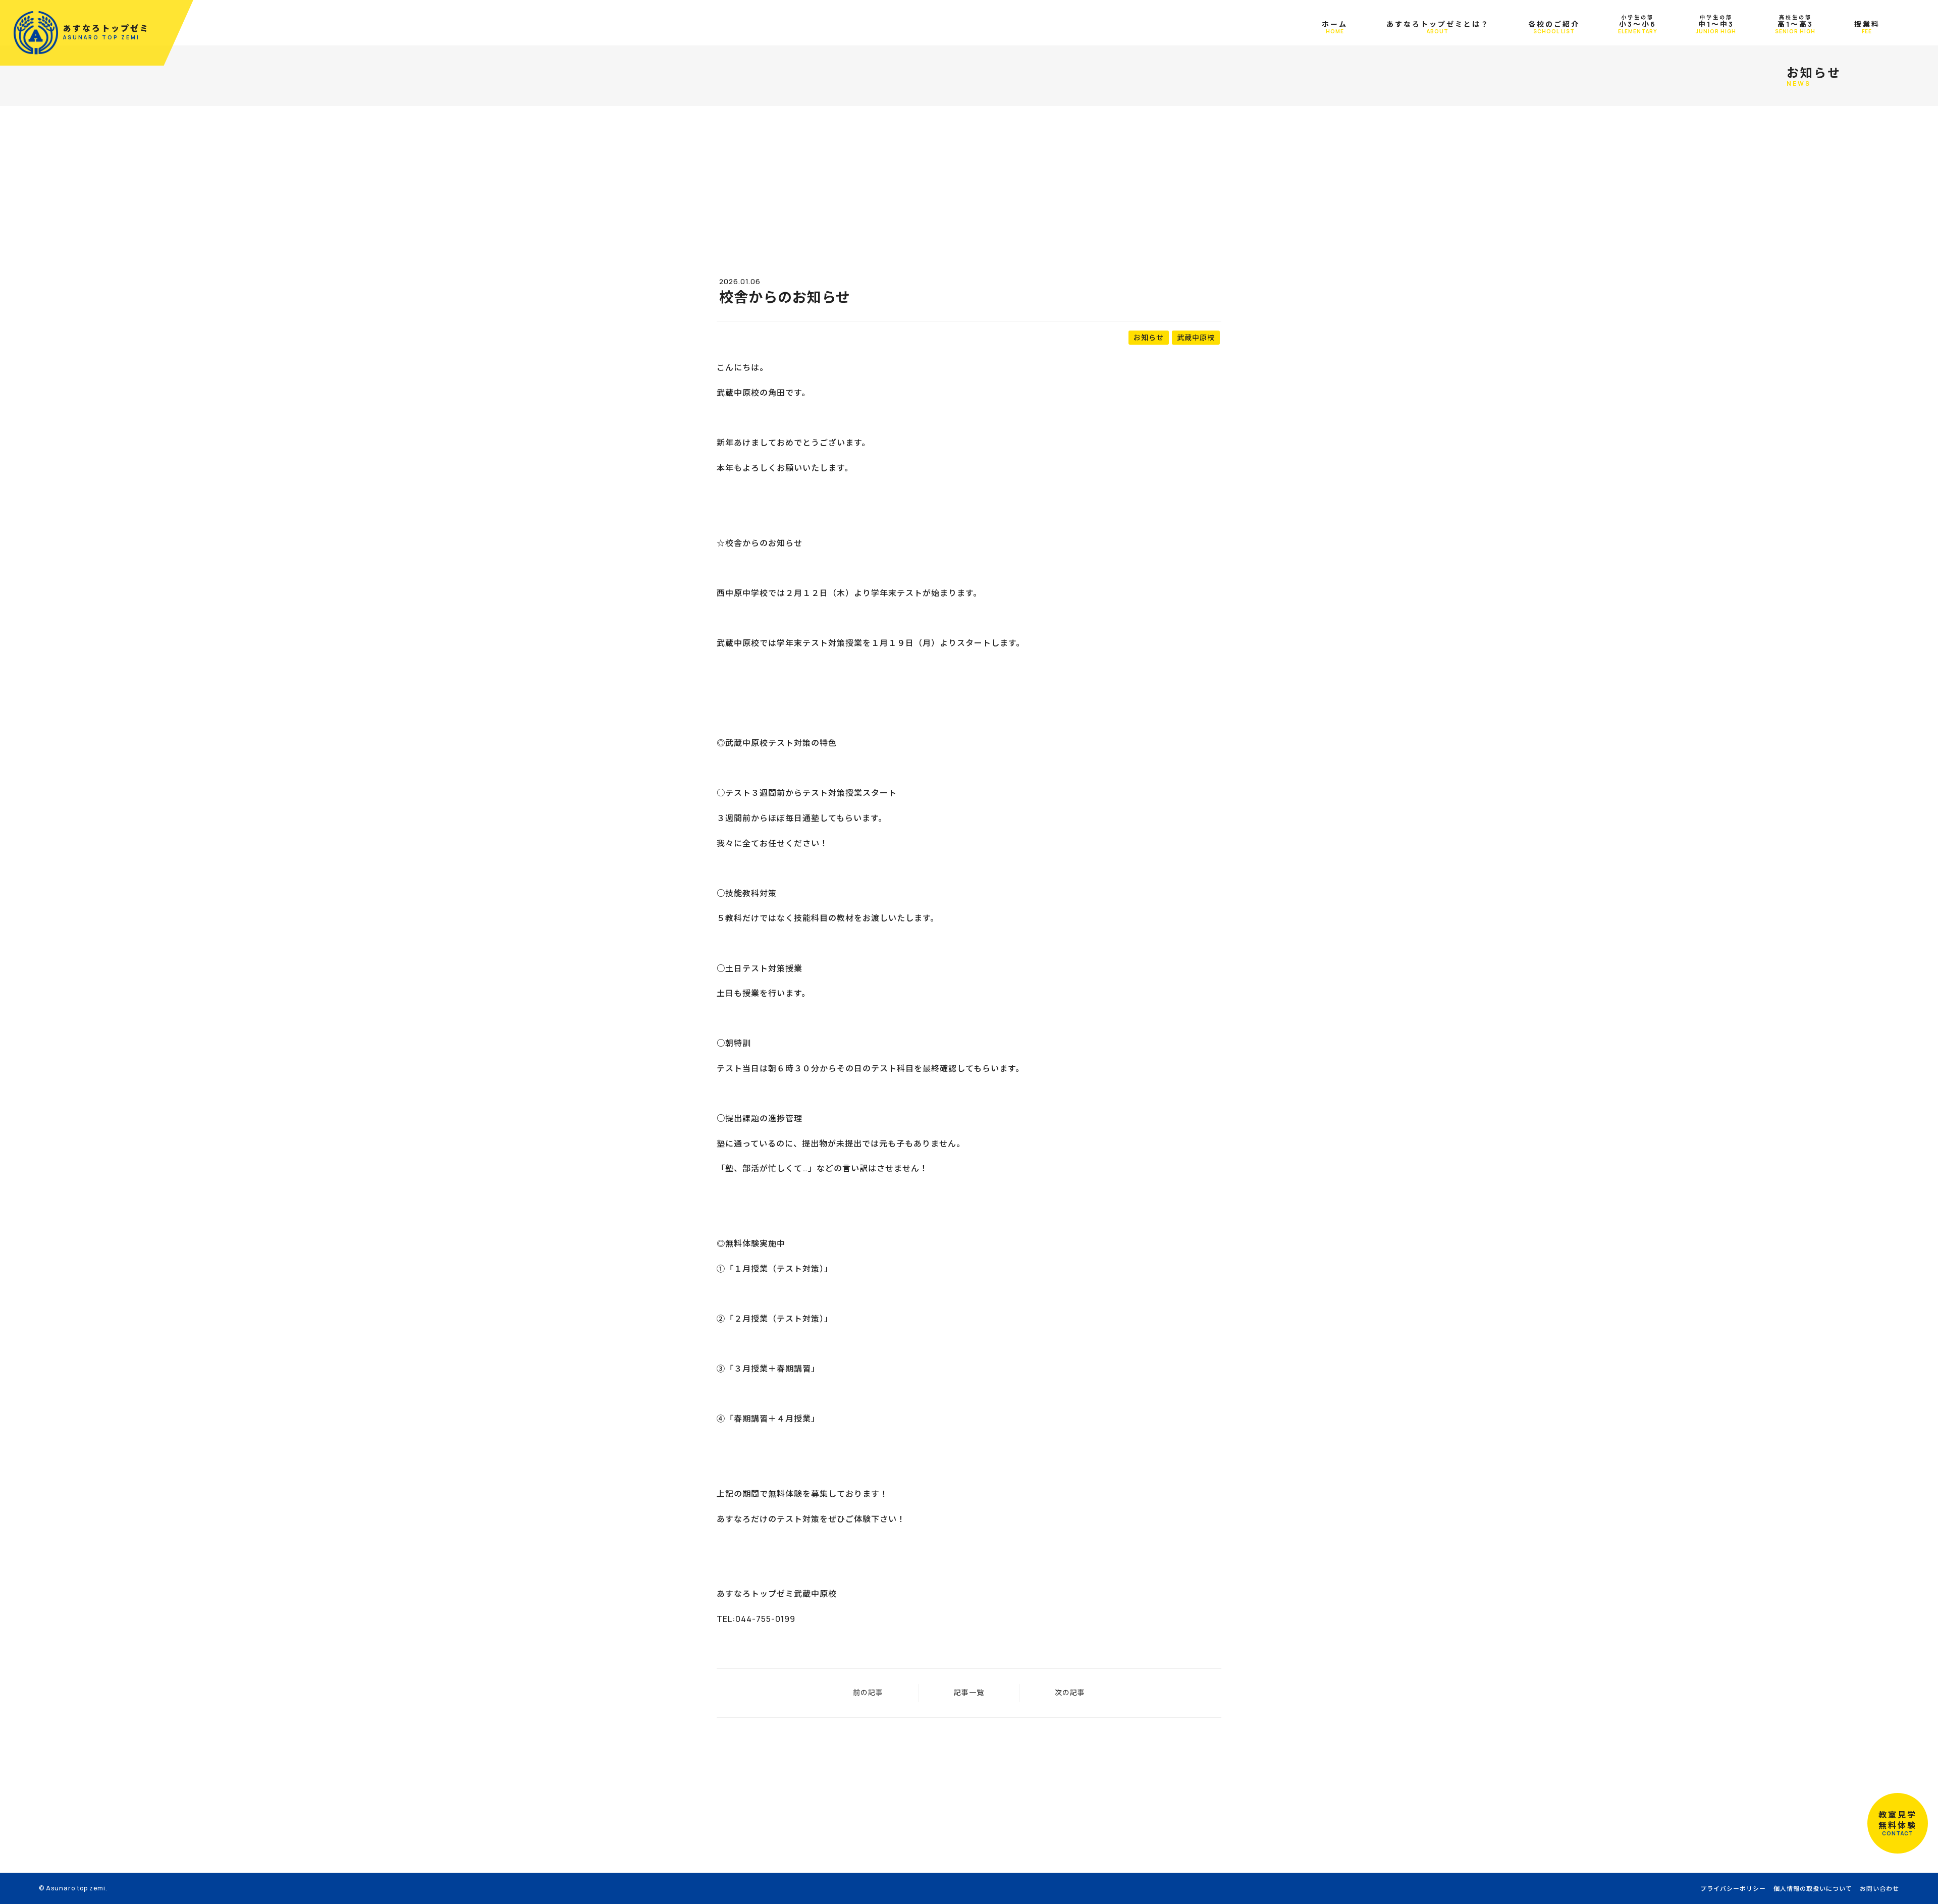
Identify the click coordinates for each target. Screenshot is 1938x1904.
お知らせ (1149, 337)
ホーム (1335, 27)
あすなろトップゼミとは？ (1438, 27)
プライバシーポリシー (1733, 1889)
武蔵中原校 (1196, 337)
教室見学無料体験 (1898, 1823)
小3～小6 (1637, 24)
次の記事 (1070, 1692)
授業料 (1867, 27)
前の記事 (868, 1692)
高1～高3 (1795, 24)
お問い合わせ (1879, 1889)
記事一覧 (969, 1692)
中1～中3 (1716, 24)
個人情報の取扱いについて (1813, 1889)
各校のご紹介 (1554, 27)
